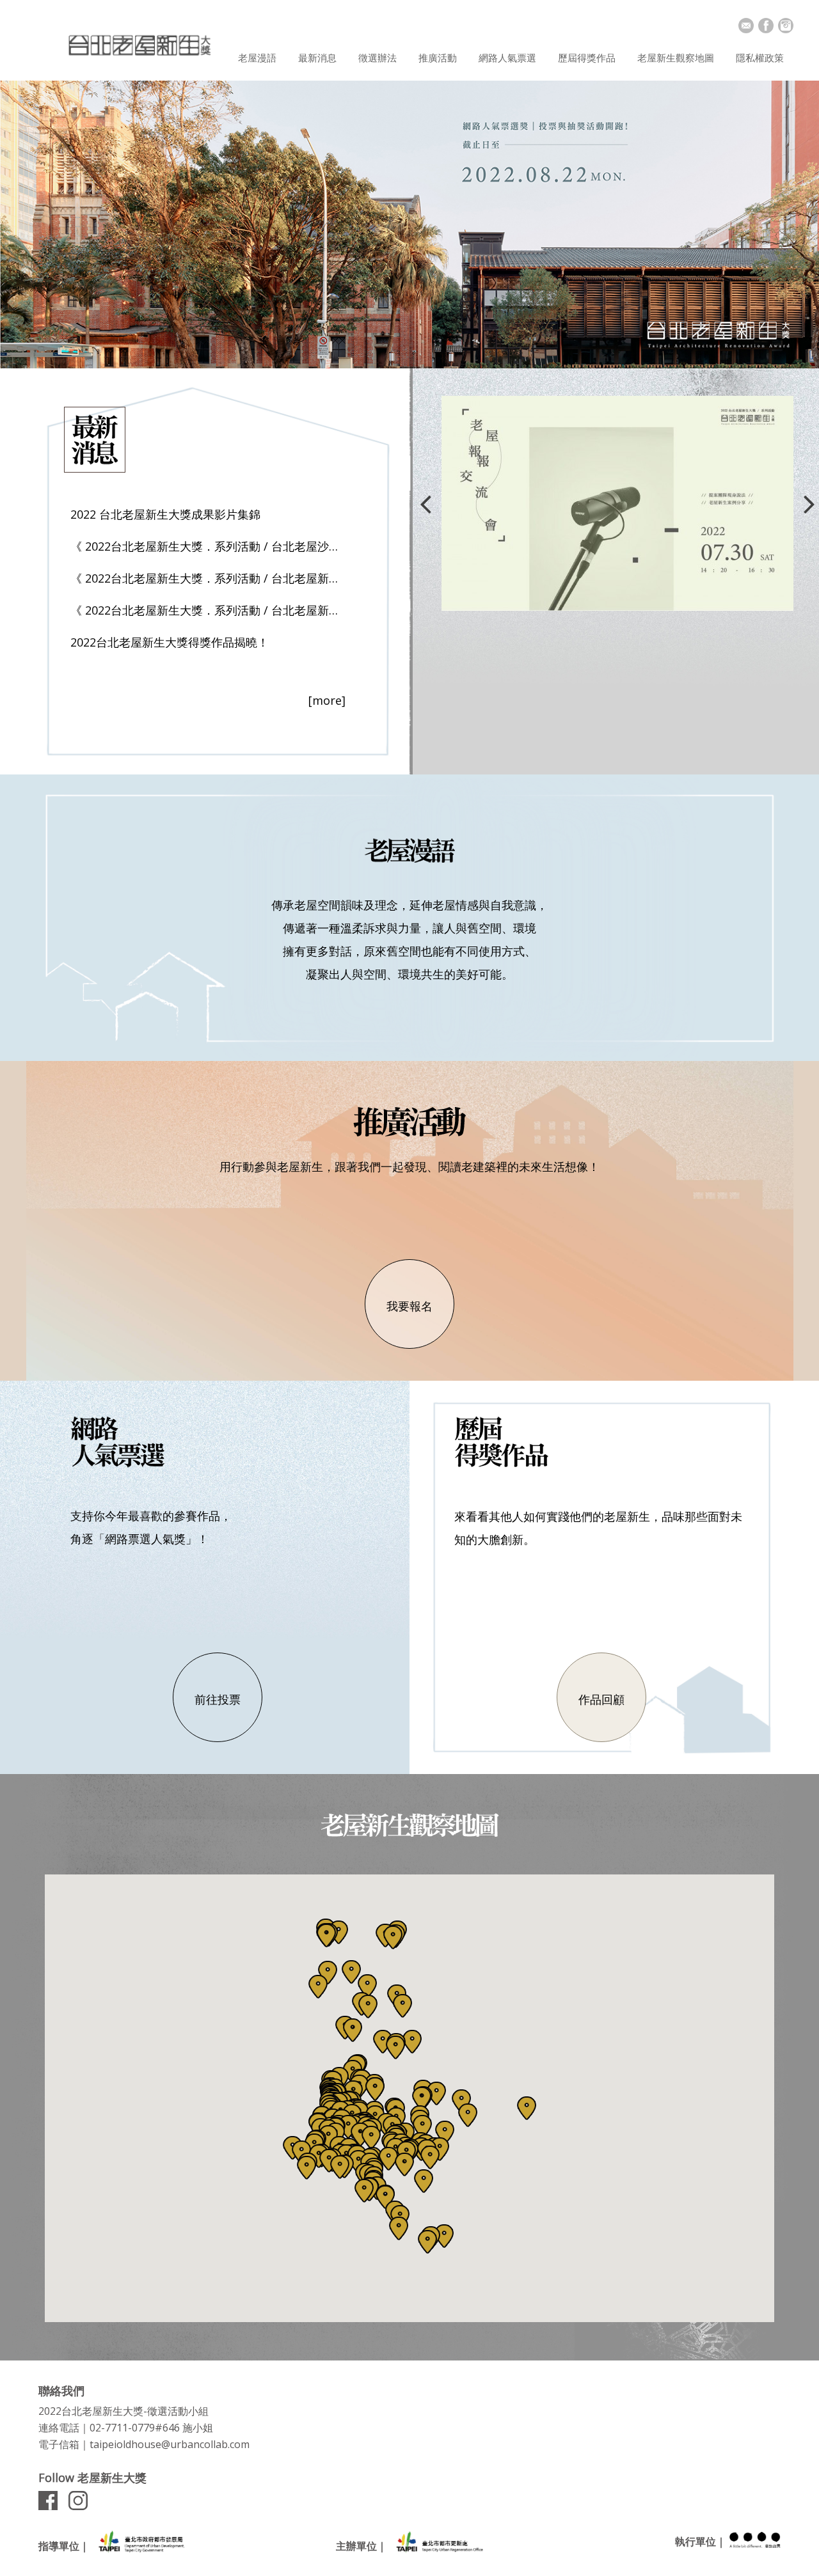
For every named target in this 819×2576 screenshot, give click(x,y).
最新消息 (317, 58)
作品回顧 (601, 1699)
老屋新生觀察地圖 (676, 58)
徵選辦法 (378, 58)
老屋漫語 (257, 58)
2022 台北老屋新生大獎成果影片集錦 (165, 514)
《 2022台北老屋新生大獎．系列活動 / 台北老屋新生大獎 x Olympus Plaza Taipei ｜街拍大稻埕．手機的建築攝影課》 (208, 610)
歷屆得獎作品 (587, 58)
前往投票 (218, 1699)
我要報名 (409, 1306)
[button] (338, 1932)
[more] (327, 700)
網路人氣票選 (507, 58)
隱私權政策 (760, 58)
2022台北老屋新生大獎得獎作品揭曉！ (170, 642)
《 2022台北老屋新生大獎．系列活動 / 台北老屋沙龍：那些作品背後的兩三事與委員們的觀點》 (208, 546)
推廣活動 (438, 58)
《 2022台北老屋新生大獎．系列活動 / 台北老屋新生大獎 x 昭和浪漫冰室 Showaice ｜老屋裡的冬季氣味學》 (208, 578)
